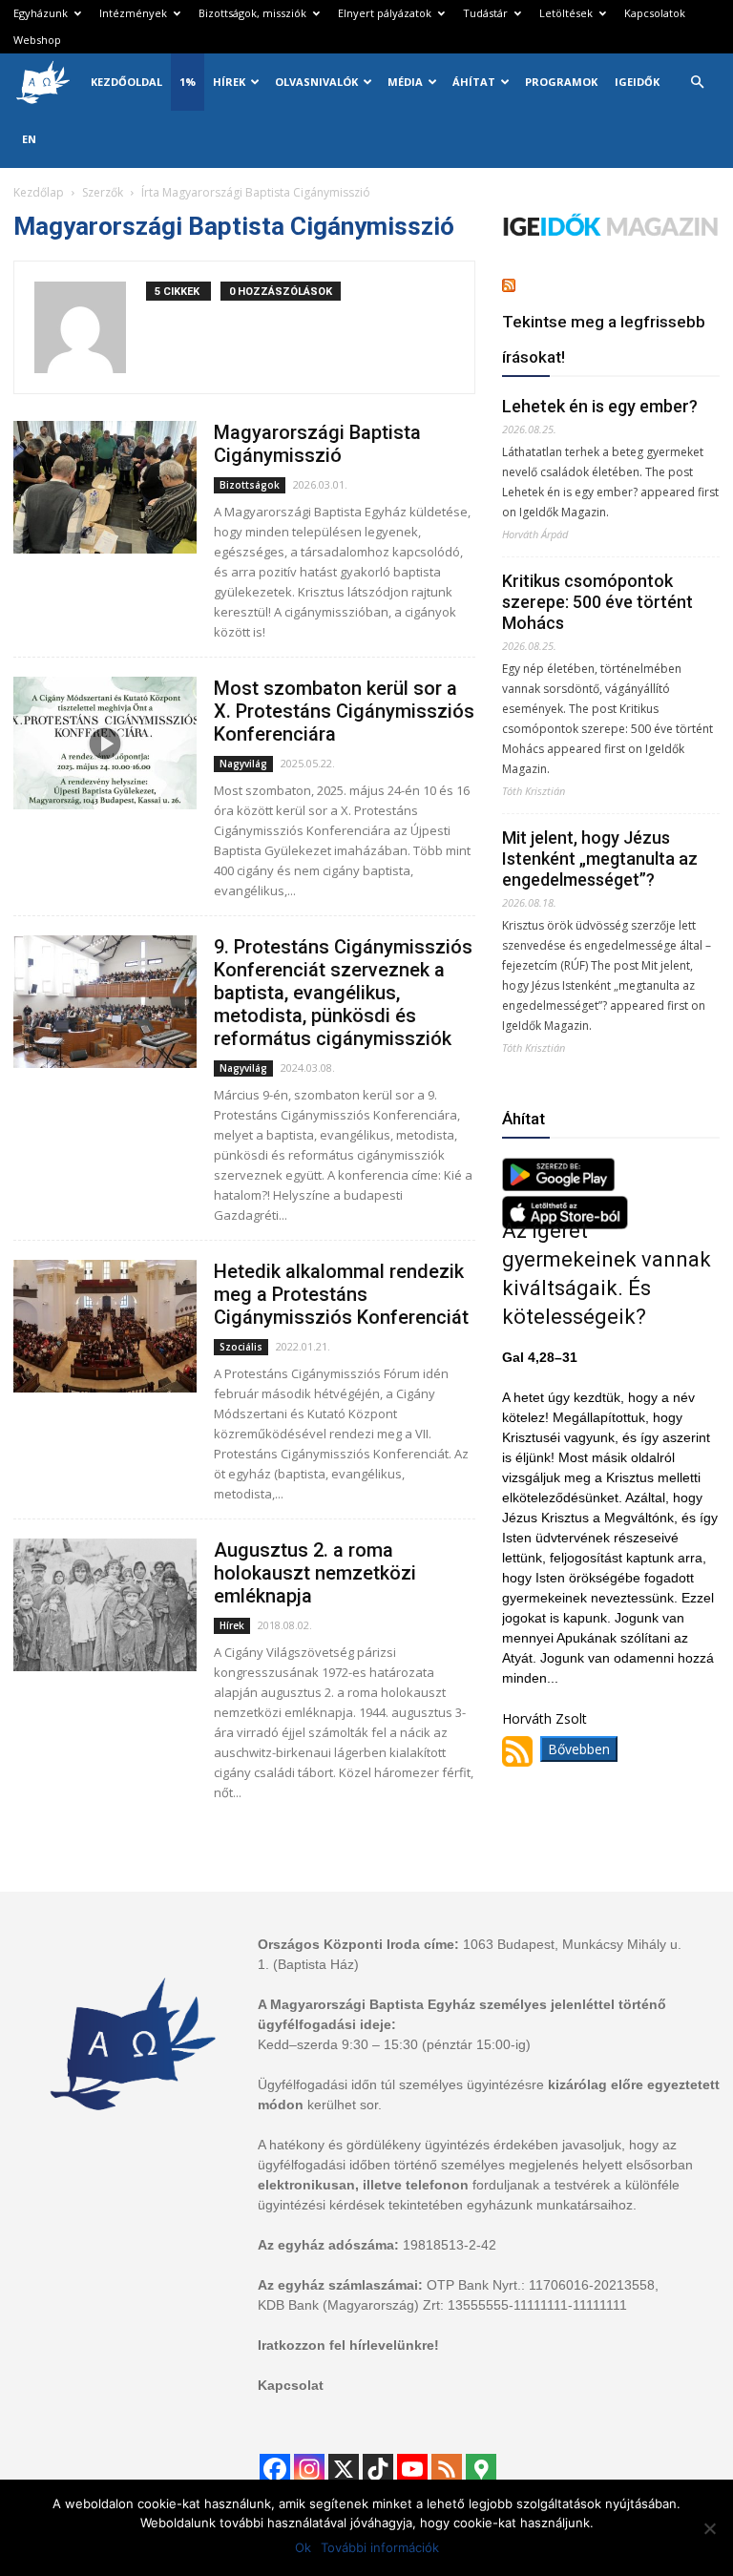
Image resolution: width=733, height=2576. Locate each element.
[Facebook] (275, 2469)
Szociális (241, 1347)
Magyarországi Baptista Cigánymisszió (317, 444)
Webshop (37, 40)
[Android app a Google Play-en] (558, 1186)
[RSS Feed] (447, 2469)
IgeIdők (637, 82)
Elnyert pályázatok (385, 13)
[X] (344, 2469)
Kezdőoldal (126, 82)
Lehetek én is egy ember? (600, 406)
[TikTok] (378, 2469)
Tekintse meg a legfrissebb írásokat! (604, 339)
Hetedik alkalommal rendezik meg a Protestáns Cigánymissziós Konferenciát (341, 1294)
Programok (561, 82)
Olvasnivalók (316, 82)
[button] (697, 83)
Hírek (229, 82)
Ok (303, 2547)
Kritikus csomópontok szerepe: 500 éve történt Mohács (597, 602)
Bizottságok (250, 485)
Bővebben (579, 1749)
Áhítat (474, 82)
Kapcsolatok (655, 13)
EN (29, 139)
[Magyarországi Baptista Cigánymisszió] (105, 487)
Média (405, 82)
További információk (380, 2547)
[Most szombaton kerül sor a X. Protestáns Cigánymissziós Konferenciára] (105, 743)
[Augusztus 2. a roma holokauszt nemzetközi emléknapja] (105, 1605)
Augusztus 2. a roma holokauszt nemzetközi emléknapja (315, 1573)
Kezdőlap (39, 192)
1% (188, 82)
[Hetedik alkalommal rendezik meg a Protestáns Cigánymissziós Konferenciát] (105, 1326)
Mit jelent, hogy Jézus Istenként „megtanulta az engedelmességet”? (600, 859)
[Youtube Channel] (412, 2469)
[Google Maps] (481, 2469)
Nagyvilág (243, 764)
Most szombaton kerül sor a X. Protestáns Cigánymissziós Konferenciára (344, 711)
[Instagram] (309, 2469)
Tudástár (485, 13)
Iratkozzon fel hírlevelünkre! (348, 2345)
